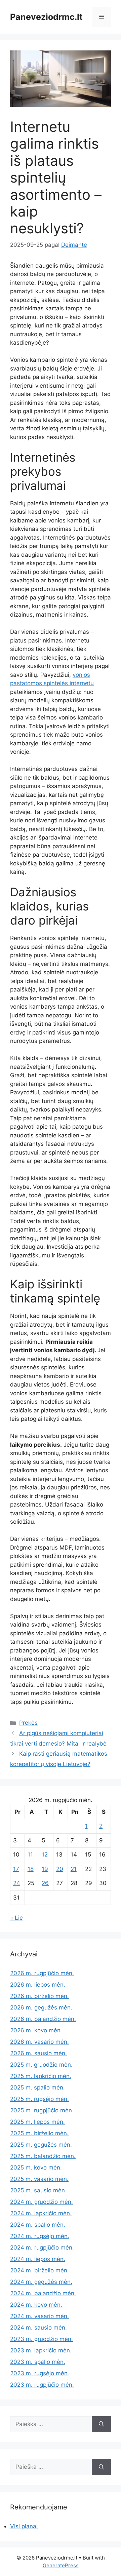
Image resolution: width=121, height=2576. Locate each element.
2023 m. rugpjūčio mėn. (42, 2385)
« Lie (16, 1918)
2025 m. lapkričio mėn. (41, 2076)
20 (60, 1869)
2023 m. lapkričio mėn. (41, 2350)
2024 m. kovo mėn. (36, 2305)
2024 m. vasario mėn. (39, 2316)
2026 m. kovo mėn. (36, 2030)
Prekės (28, 1723)
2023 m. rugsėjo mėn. (40, 2373)
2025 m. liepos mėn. (37, 2122)
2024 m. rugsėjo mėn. (40, 2236)
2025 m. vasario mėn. (39, 2179)
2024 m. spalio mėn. (38, 2225)
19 (45, 1869)
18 (31, 1869)
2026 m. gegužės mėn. (41, 2007)
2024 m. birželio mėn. (39, 2270)
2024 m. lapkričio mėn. (41, 2213)
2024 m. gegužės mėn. (41, 2282)
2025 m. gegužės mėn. (41, 2145)
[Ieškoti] (101, 2424)
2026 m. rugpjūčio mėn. (42, 1973)
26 (45, 1883)
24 (17, 1883)
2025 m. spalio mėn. (37, 2087)
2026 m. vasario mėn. (39, 2042)
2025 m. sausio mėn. (38, 2190)
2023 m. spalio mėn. (38, 2362)
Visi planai (24, 2526)
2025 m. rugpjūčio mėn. (42, 2110)
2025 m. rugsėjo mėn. (39, 2099)
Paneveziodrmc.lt (46, 17)
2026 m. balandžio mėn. (43, 2019)
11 (30, 1855)
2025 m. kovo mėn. (36, 2168)
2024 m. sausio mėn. (38, 2328)
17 (16, 1869)
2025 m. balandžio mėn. (43, 2156)
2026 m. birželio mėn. (39, 1996)
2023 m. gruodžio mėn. (42, 2339)
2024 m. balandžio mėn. (43, 2293)
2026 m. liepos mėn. (38, 1985)
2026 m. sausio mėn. (38, 2053)
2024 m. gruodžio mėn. (42, 2202)
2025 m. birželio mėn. (39, 2133)
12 (45, 1855)
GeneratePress (61, 2565)
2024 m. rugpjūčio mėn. (42, 2248)
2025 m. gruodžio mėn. (41, 2065)
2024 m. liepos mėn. (38, 2259)
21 (74, 1869)
